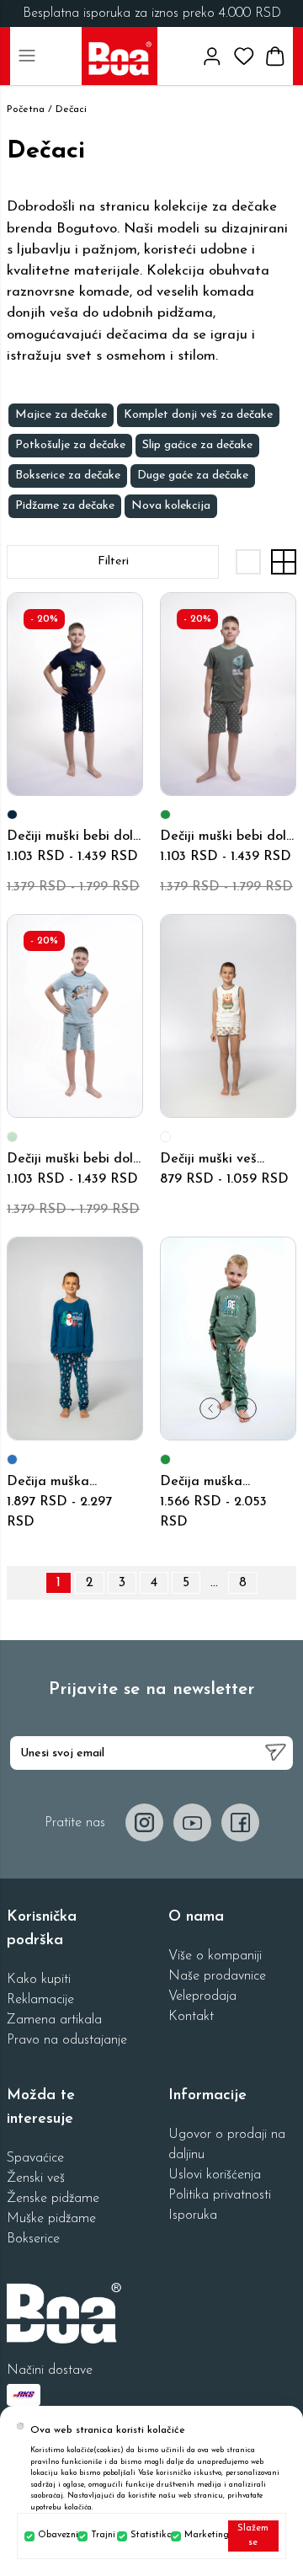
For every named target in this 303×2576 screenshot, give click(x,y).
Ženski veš (36, 2178)
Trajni (101, 2535)
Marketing (202, 2535)
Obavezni (54, 2535)
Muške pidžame (51, 2219)
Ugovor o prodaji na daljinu (227, 2145)
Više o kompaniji (215, 1956)
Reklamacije (40, 2000)
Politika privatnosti (220, 2195)
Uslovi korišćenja (215, 2175)
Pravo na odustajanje (67, 2040)
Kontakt (191, 2017)
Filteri (113, 561)
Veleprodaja (202, 1996)
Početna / (29, 110)
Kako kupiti (39, 1980)
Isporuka (193, 2215)
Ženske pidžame (53, 2199)
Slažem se (253, 2536)
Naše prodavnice (217, 1976)
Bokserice (33, 2239)
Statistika (148, 2535)
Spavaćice (35, 2158)
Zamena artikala (54, 2020)
